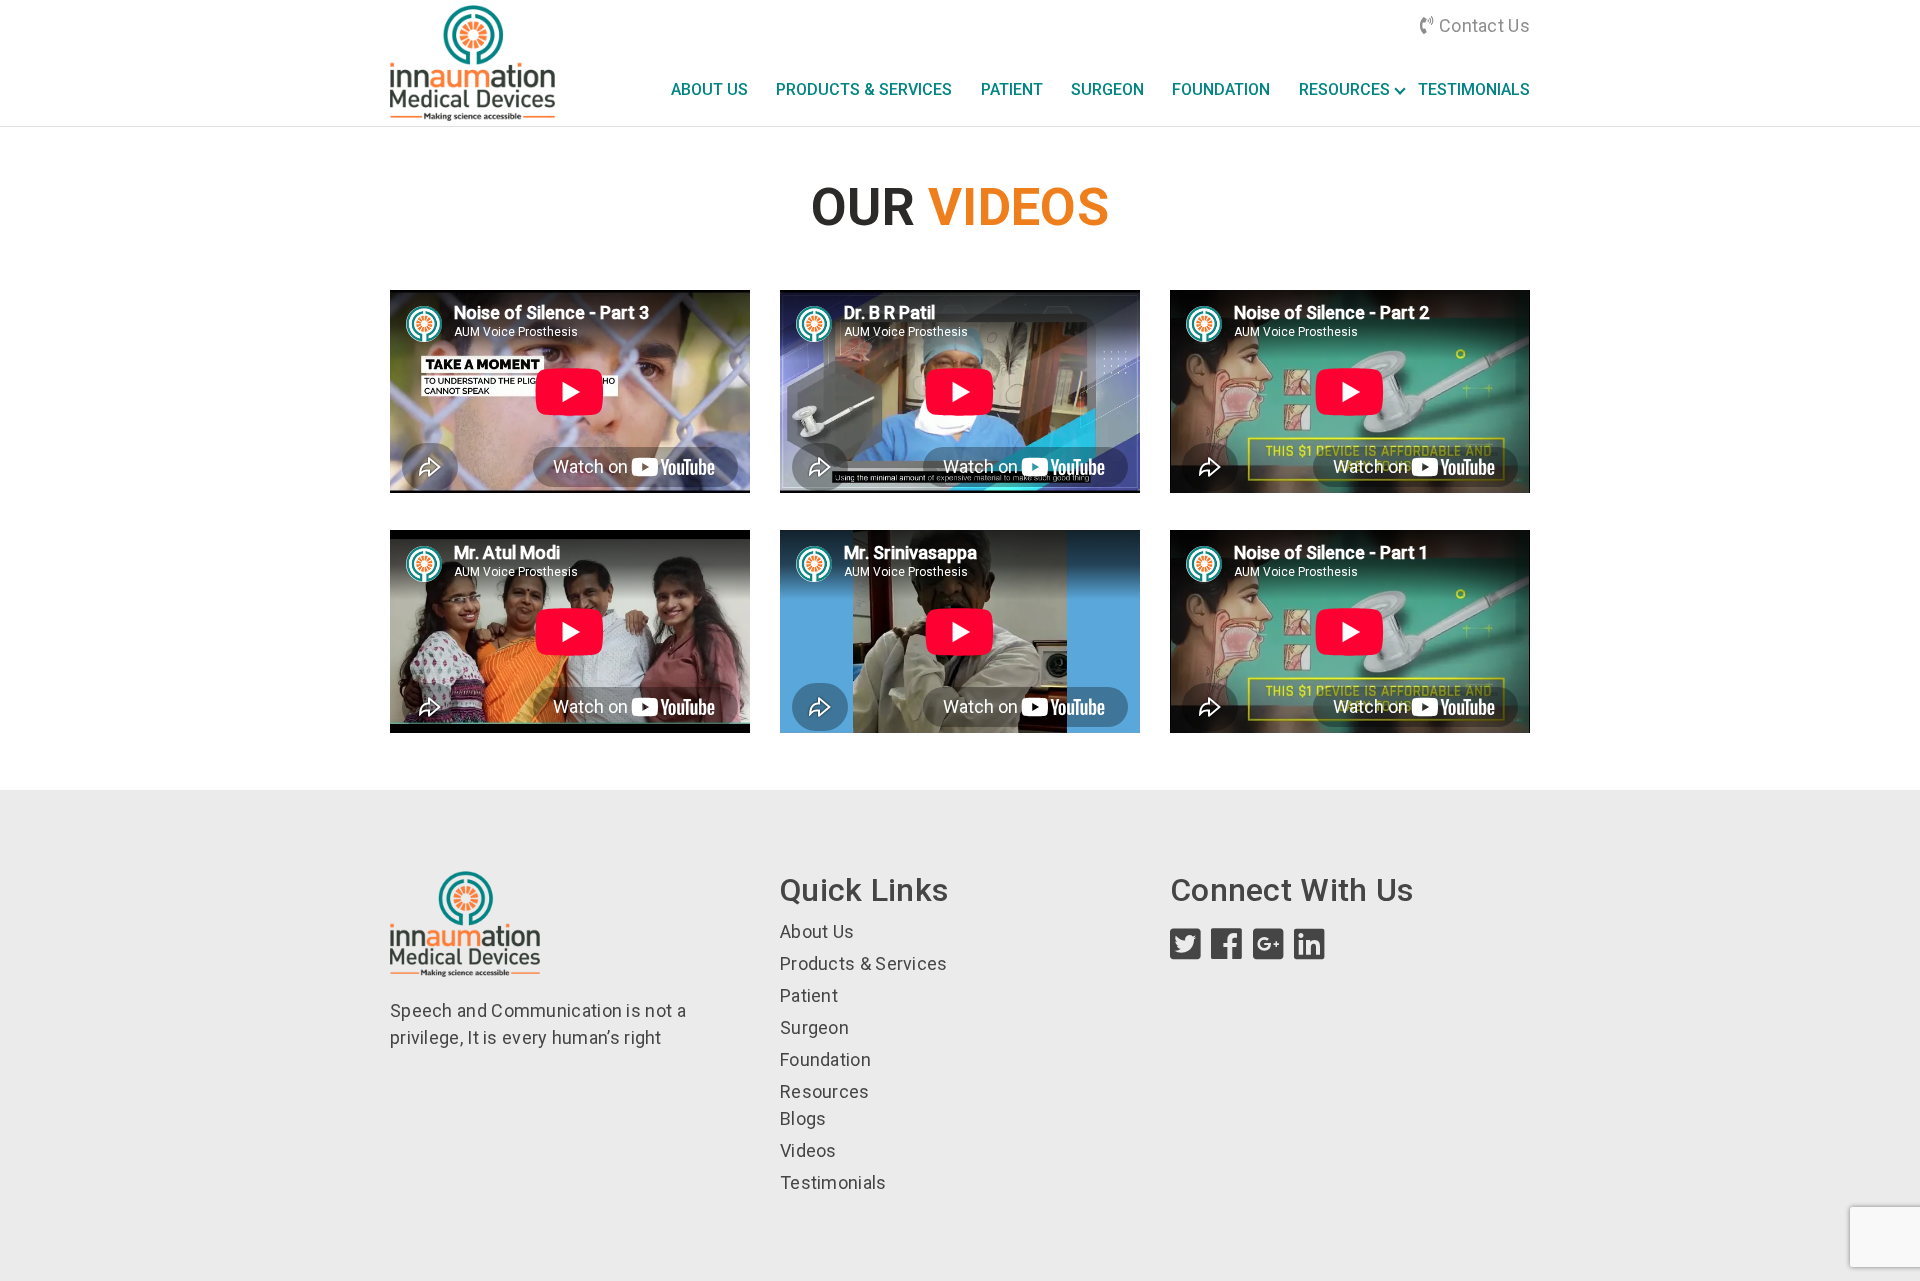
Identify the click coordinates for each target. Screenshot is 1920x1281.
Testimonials (1474, 89)
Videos (808, 1150)
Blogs (803, 1118)
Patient (1012, 89)
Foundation (1221, 89)
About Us (709, 89)
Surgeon (1107, 89)
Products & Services (864, 89)
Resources (1344, 89)
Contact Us (1482, 25)
